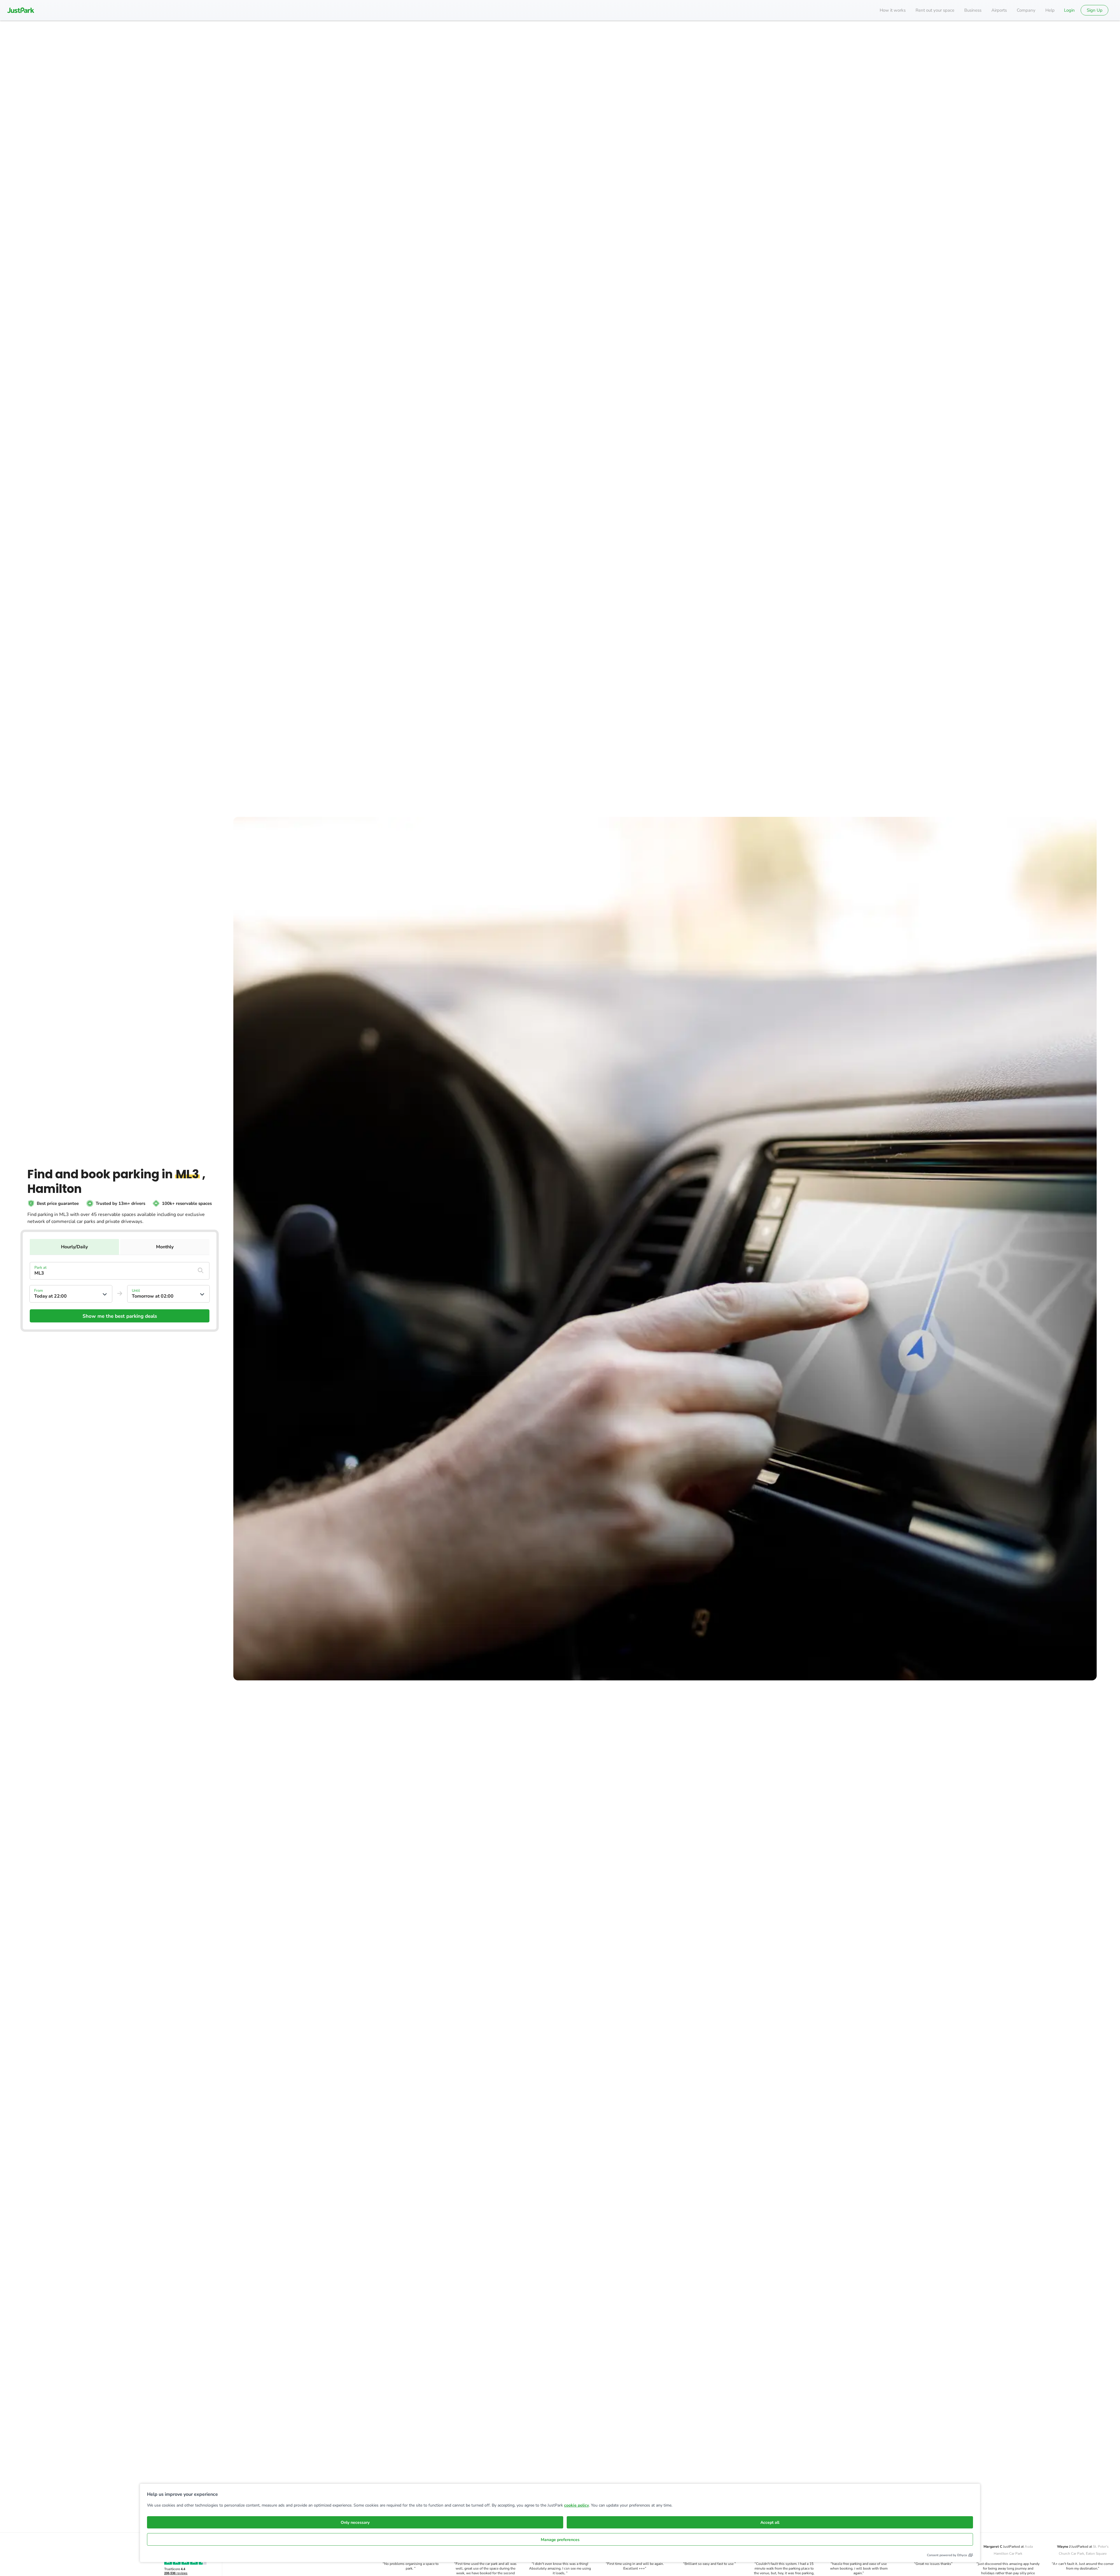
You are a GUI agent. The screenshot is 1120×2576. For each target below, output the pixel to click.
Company (1026, 10)
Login (1069, 10)
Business (973, 10)
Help (1050, 10)
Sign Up (1095, 10)
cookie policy (576, 2505)
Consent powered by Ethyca (947, 2555)
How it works (893, 10)
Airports (999, 10)
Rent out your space (935, 10)
